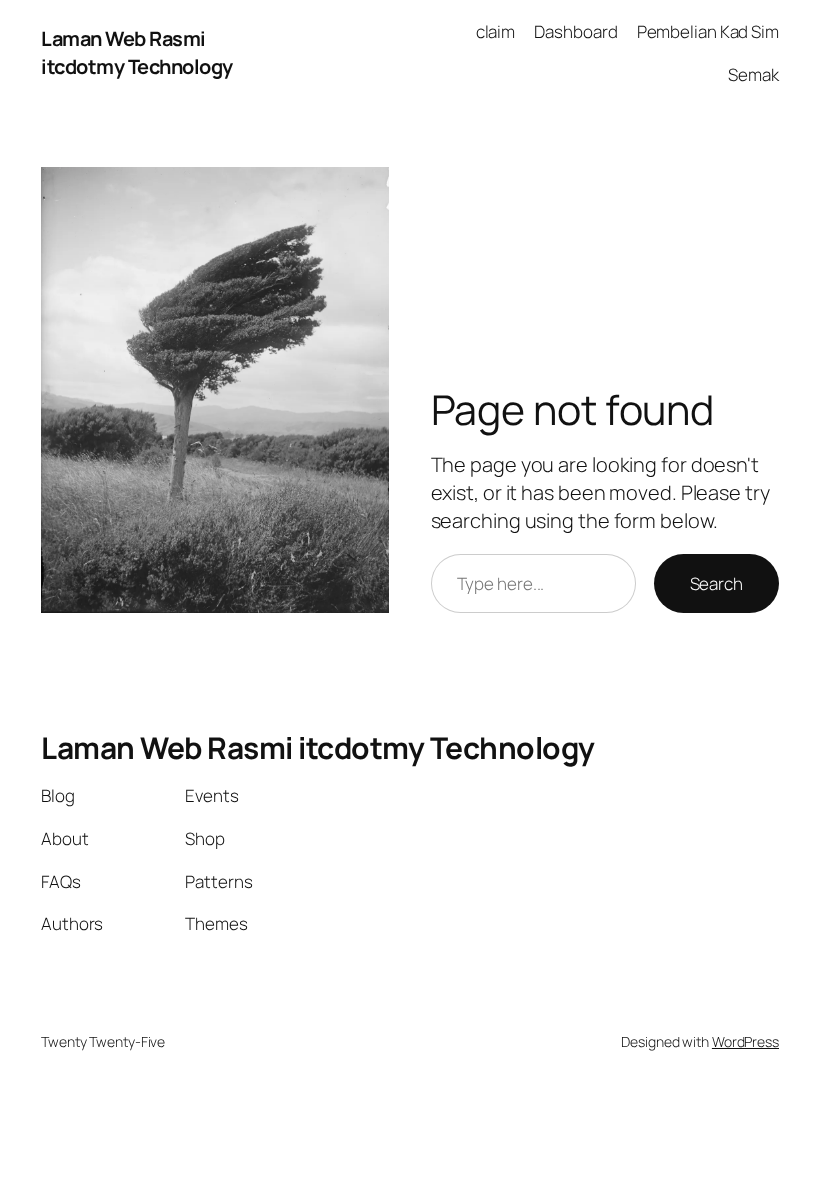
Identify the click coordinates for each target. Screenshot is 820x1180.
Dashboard (575, 31)
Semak (753, 74)
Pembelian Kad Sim (708, 31)
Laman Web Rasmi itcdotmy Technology (137, 52)
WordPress (745, 1041)
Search (716, 583)
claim (496, 31)
